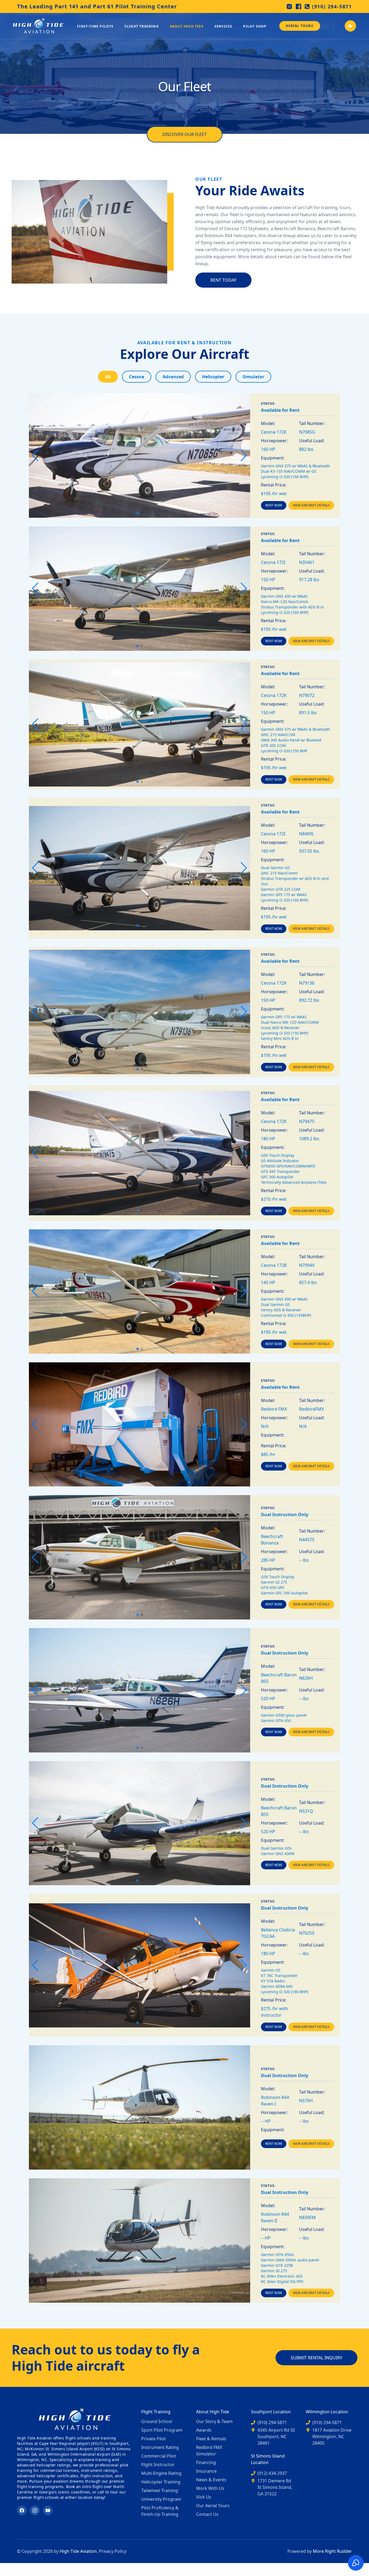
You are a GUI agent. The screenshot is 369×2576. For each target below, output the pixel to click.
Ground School (157, 2421)
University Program (161, 2499)
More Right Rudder (332, 2551)
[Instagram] (289, 6)
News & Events (211, 2480)
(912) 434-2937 (272, 2473)
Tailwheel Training (160, 2490)
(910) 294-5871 (332, 6)
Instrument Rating (160, 2447)
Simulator (253, 377)
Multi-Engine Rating (161, 2473)
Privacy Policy (113, 2551)
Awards (204, 2430)
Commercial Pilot (159, 2456)
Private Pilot (154, 2439)
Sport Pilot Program (162, 2430)
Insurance (206, 2471)
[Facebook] (298, 6)
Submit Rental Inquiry (316, 2358)
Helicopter (213, 377)
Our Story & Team (214, 2421)
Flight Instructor (158, 2465)
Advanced (173, 377)
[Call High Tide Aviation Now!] (350, 26)
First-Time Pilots (95, 26)
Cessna (137, 377)
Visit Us (204, 2497)
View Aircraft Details (311, 505)
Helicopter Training (161, 2482)
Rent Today (223, 280)
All (108, 377)
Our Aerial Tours (213, 2506)
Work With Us (210, 2488)
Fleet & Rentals (211, 2439)
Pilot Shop (255, 26)
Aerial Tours (299, 26)
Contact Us (207, 2514)
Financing (206, 2462)
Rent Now (274, 505)
